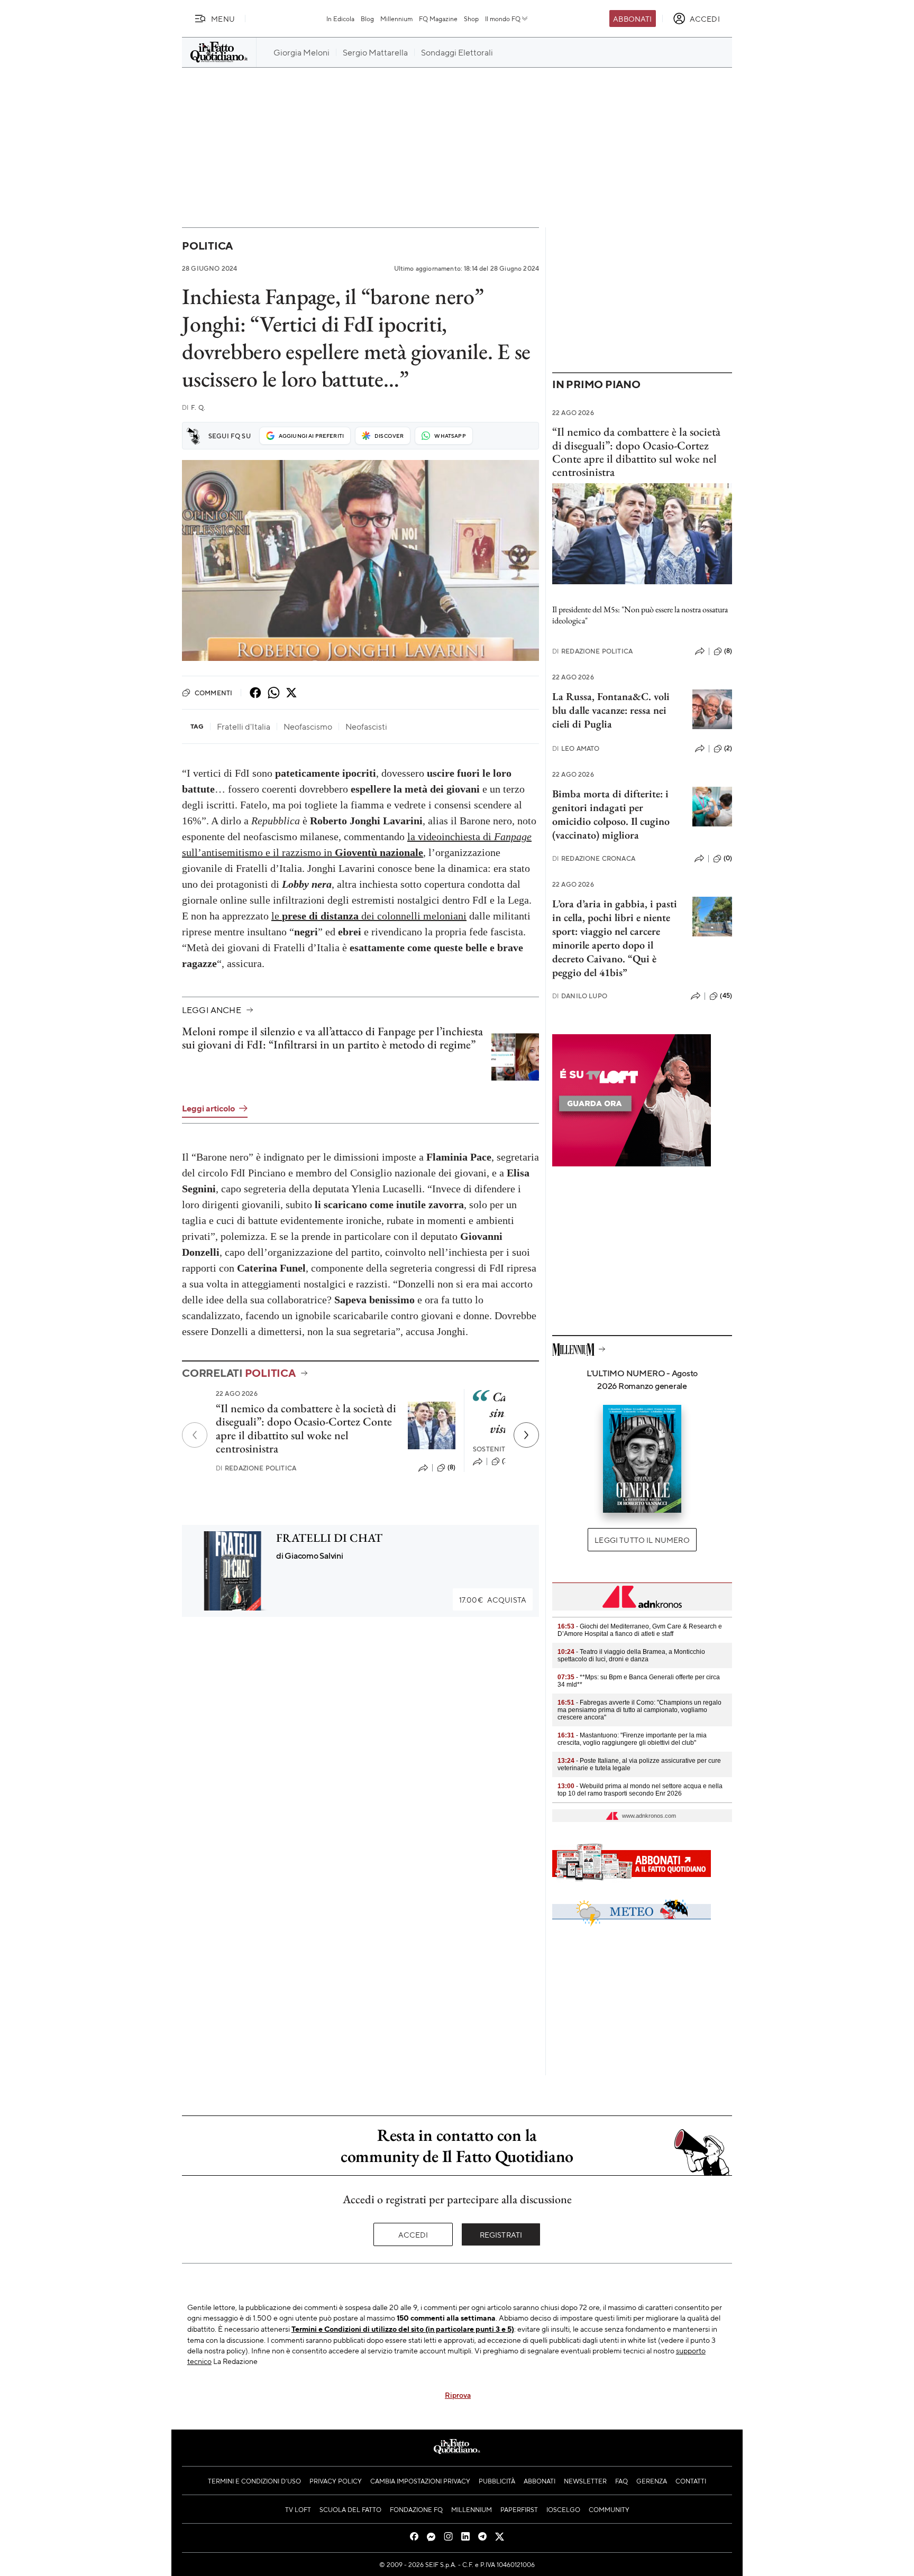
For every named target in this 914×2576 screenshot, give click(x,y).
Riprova (458, 2395)
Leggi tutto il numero (642, 1540)
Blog (367, 19)
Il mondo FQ (503, 19)
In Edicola (340, 19)
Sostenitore (496, 1449)
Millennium (396, 19)
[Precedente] (195, 1435)
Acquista (493, 1599)
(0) (728, 858)
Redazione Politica (256, 1468)
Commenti (213, 693)
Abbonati (632, 19)
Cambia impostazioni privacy (420, 2481)
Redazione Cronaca (594, 858)
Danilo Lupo (580, 996)
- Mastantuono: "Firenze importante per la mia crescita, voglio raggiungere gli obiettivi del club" (632, 1739)
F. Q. (194, 407)
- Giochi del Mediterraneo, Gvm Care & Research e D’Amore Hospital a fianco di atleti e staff (640, 1630)
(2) (728, 748)
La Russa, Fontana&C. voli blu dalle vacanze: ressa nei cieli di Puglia (611, 710)
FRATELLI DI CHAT (329, 1538)
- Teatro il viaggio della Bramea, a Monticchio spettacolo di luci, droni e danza (631, 1655)
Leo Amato (576, 748)
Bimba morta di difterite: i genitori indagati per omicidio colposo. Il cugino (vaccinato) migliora (611, 814)
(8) (451, 1467)
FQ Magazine (438, 19)
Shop (471, 19)
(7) (506, 1461)
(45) (726, 996)
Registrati (501, 2234)
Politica (207, 246)
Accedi (413, 2234)
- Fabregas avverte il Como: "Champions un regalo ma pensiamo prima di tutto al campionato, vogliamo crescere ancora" (639, 1710)
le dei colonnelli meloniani (369, 916)
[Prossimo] (526, 1435)
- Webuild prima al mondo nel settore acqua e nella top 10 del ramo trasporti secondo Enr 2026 (640, 1790)
